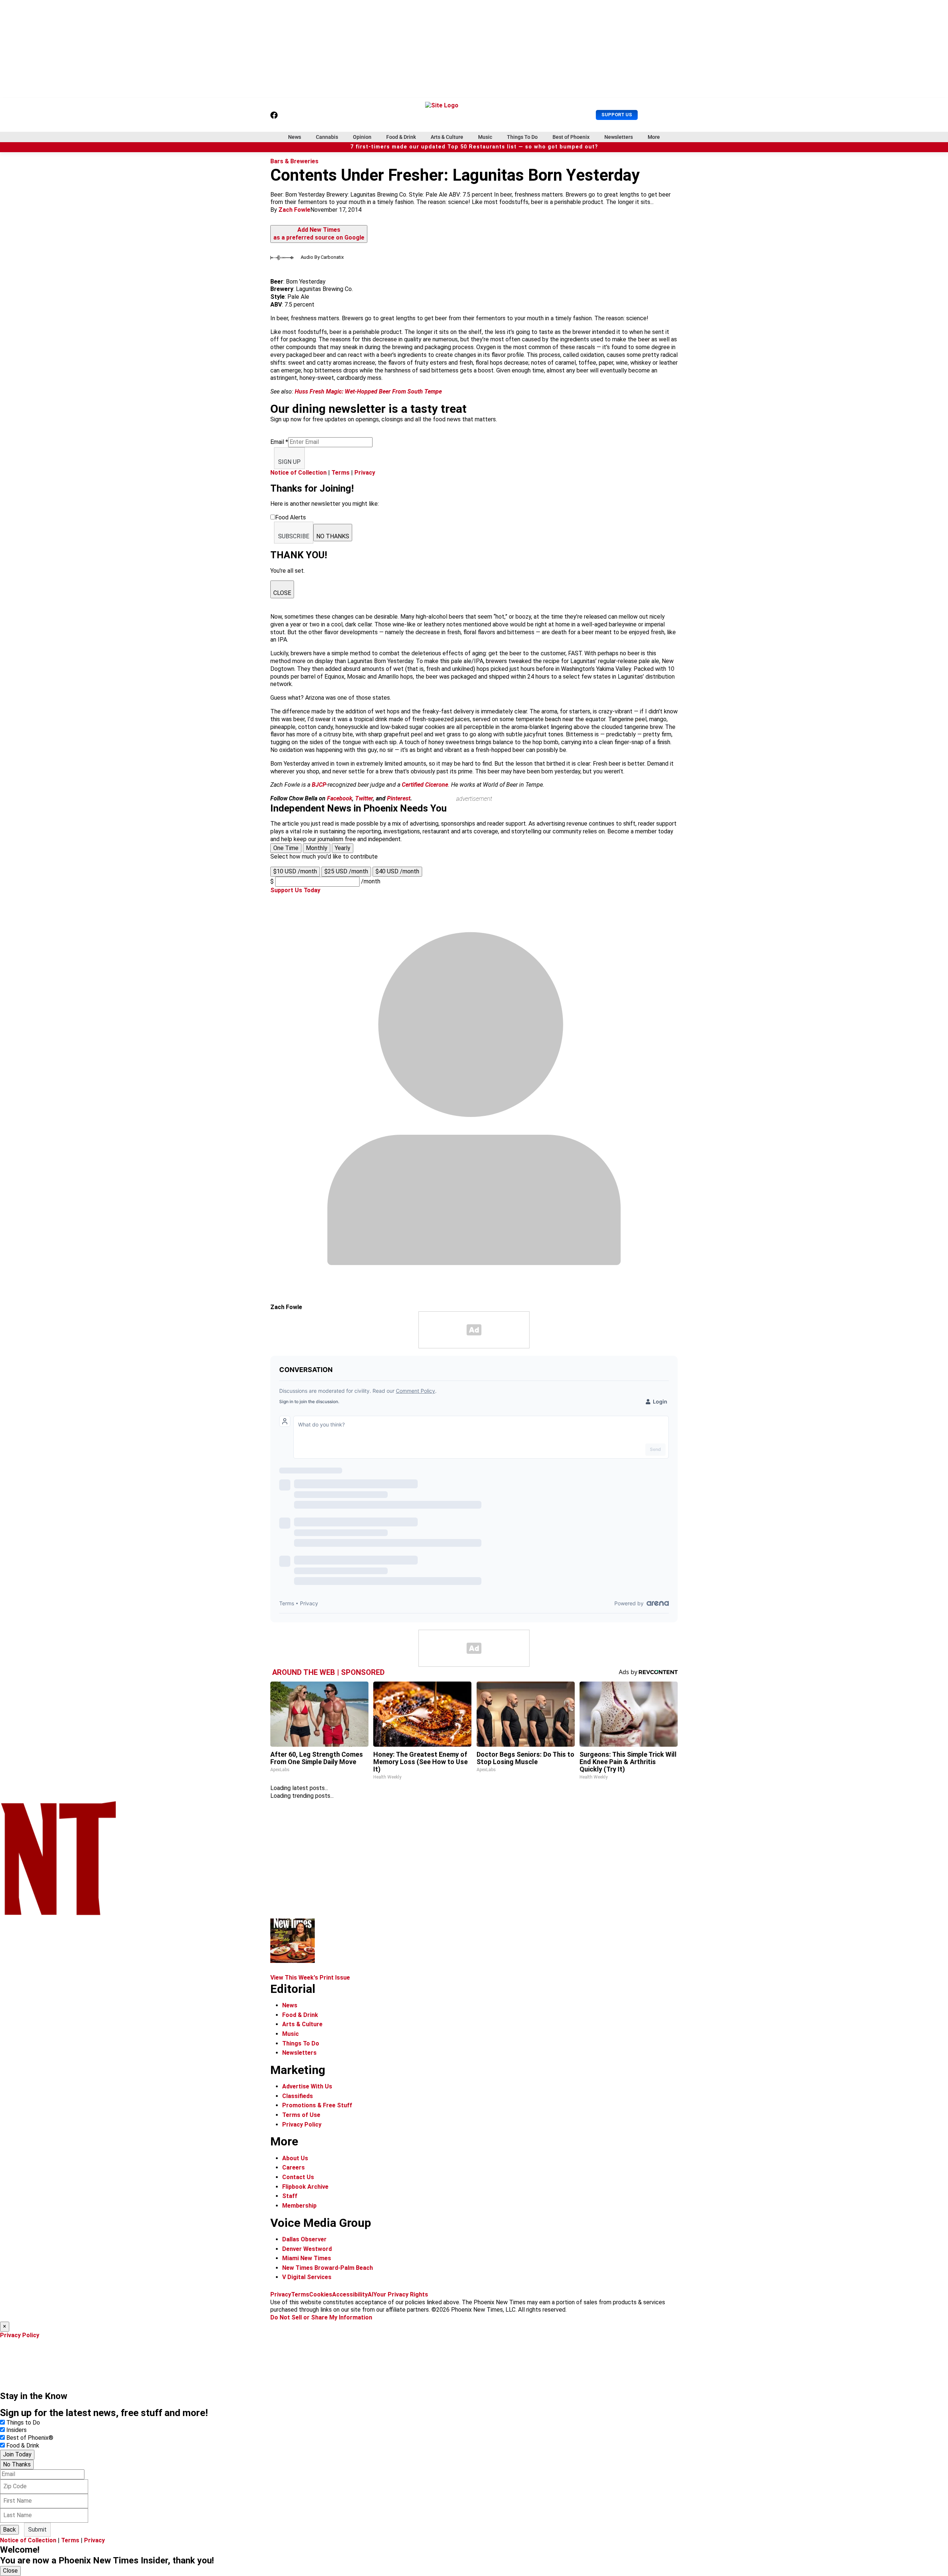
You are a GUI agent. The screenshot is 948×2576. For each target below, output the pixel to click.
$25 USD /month (346, 871)
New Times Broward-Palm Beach (328, 2268)
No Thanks (17, 2464)
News (295, 137)
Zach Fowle (294, 210)
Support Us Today (295, 890)
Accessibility (350, 2294)
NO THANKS (333, 536)
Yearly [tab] (343, 848)
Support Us (617, 115)
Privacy (365, 473)
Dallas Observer (304, 2239)
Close (10, 2571)
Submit (37, 2530)
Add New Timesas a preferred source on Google (319, 234)
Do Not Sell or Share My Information (321, 2317)
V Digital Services (307, 2277)
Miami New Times (307, 2258)
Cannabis (327, 137)
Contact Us (298, 2177)
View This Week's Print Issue (310, 1978)
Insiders (16, 2430)
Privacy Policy (302, 2125)
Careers (293, 2167)
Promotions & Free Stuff (317, 2105)
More (654, 137)
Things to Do (23, 2423)
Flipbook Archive (305, 2187)
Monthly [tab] (317, 848)
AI (370, 2294)
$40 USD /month (397, 871)
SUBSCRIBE (294, 536)
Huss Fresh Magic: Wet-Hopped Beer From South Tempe (368, 392)
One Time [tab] (286, 848)
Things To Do (522, 137)
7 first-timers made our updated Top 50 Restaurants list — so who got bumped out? (474, 147)
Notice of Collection (298, 473)
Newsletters (619, 137)
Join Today (17, 2454)
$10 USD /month (295, 871)
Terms (341, 473)
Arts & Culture (447, 137)
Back (9, 2530)
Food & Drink (401, 137)
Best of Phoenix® (30, 2438)
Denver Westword (307, 2249)
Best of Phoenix (571, 137)
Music (485, 137)
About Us (295, 2158)
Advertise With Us (307, 2086)
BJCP (319, 785)
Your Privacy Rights (401, 2294)
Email (279, 442)
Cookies (321, 2294)
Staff (290, 2196)
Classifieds (298, 2096)
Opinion (362, 137)
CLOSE (282, 593)
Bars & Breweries (294, 161)
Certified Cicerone (425, 785)
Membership (299, 2206)
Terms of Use (301, 2115)
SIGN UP (289, 462)
